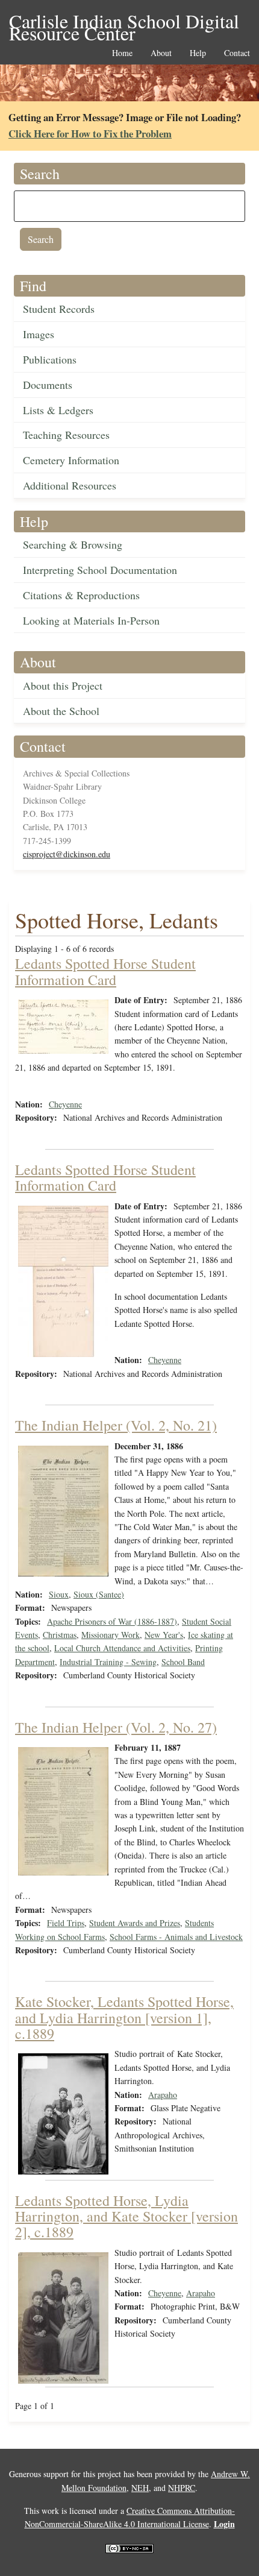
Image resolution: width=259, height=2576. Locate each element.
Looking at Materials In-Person (91, 620)
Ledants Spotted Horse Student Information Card (105, 971)
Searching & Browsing (73, 544)
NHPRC (182, 2488)
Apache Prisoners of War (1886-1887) (112, 1621)
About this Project (63, 685)
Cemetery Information (71, 460)
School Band (183, 1662)
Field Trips (66, 1923)
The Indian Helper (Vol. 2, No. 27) (116, 1727)
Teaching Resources (66, 435)
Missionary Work (111, 1635)
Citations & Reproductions (81, 595)
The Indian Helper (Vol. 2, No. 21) (116, 1425)
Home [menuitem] (122, 53)
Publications (50, 359)
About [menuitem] (161, 53)
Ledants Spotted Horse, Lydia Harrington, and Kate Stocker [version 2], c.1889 (126, 2216)
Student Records (59, 309)
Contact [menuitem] (237, 53)
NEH (140, 2488)
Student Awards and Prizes (135, 1923)
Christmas (60, 1635)
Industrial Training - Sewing (108, 1662)
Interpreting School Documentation (100, 570)
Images (39, 334)
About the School (61, 711)
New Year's (164, 1635)
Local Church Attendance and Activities (122, 1648)
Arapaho (163, 2095)
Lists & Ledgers (58, 410)
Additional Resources (70, 485)
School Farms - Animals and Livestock (176, 1937)
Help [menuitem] (198, 53)
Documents (48, 385)
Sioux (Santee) (99, 1594)
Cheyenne (65, 1104)
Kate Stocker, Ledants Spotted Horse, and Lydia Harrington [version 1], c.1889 (124, 2017)
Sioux (59, 1594)
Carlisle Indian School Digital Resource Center (124, 22)
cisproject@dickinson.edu (67, 854)
